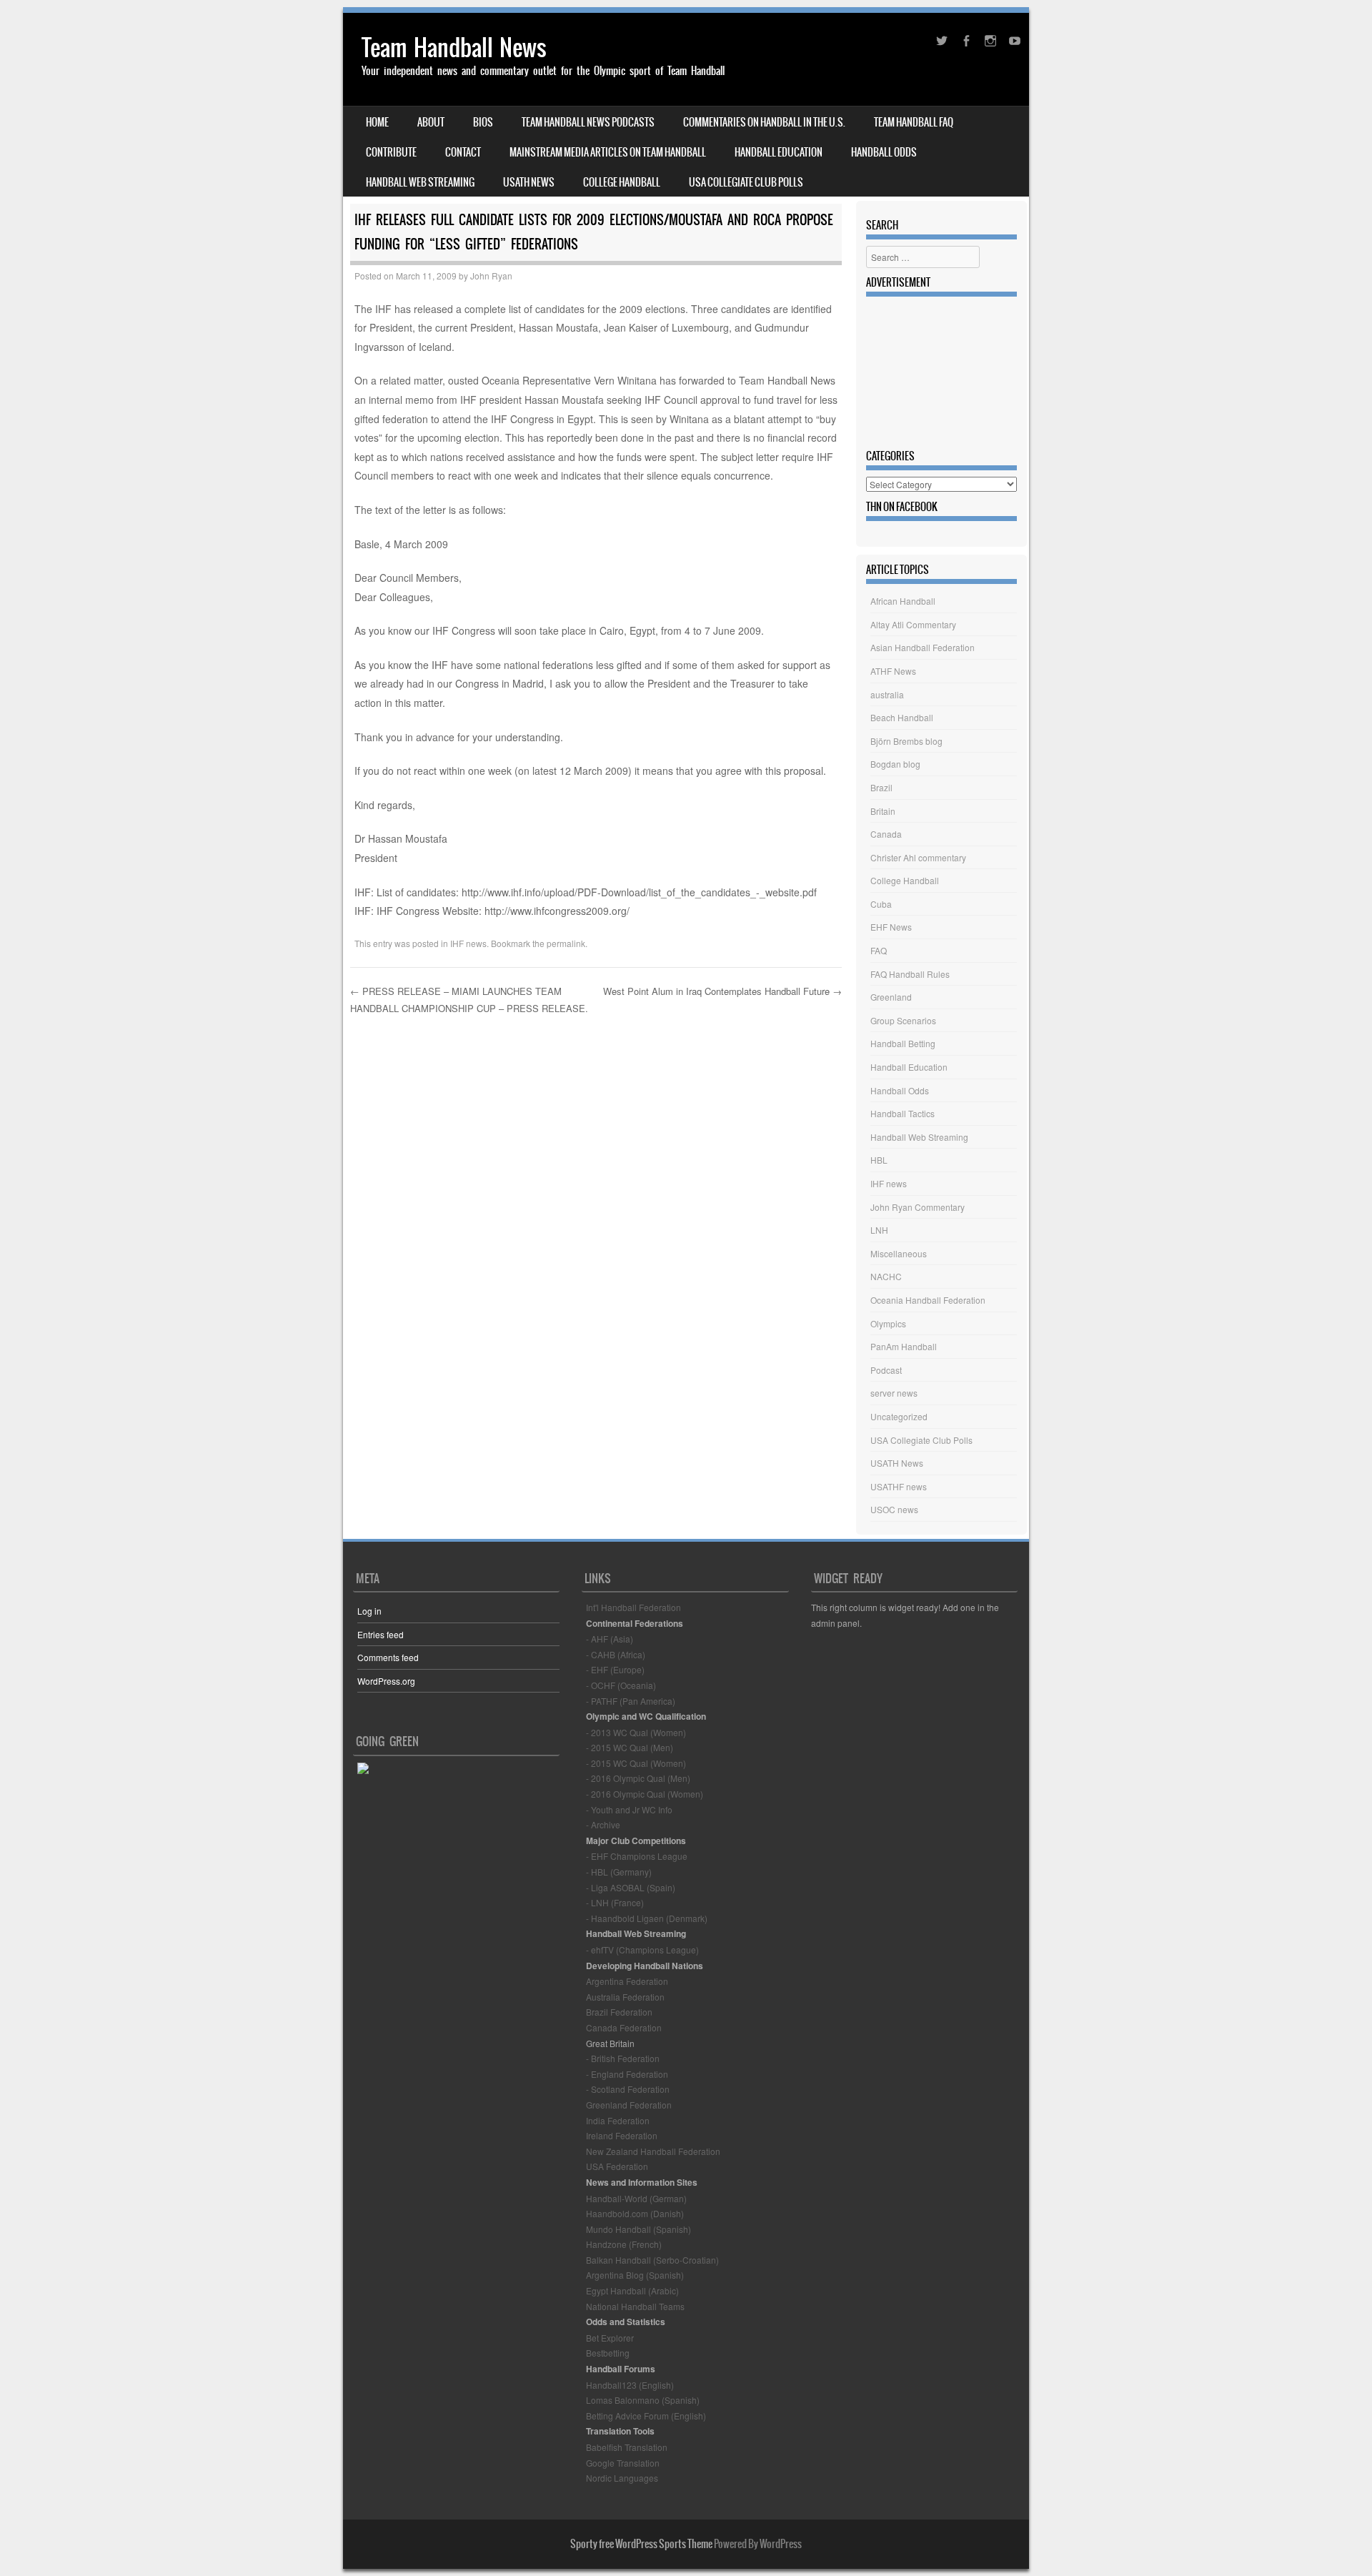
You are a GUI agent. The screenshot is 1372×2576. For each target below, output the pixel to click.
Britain (883, 811)
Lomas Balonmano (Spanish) (643, 2400)
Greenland (891, 997)
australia (887, 694)
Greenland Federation (629, 2105)
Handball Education (779, 152)
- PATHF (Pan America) (631, 1701)
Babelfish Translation (627, 2447)
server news (894, 1393)
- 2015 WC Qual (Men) (630, 1747)
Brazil (881, 787)
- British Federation (623, 2058)
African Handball (903, 601)
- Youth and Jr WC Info (629, 1809)
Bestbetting (608, 2353)
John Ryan (491, 276)
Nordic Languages (622, 2478)
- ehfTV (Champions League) (642, 1950)
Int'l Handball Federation (633, 1607)
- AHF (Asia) (610, 1639)
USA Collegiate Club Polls (746, 182)
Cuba (881, 904)
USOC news (894, 1509)
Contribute (391, 152)
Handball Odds (884, 152)
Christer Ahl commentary (918, 857)
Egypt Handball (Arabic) (632, 2290)
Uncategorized (899, 1416)
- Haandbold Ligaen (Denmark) (647, 1918)
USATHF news (899, 1486)
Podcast (886, 1370)
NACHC (886, 1276)
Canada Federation (624, 2027)
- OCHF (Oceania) (621, 1685)
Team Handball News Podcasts (588, 122)
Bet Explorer (610, 2338)
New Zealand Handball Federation (653, 2151)
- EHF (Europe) (615, 1669)
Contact (463, 152)
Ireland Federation (622, 2135)
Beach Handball (902, 717)
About (431, 122)
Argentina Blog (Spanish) (635, 2275)
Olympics (888, 1323)
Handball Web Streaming (420, 182)
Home (377, 122)
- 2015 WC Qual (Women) (636, 1763)
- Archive (603, 1824)
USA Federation (617, 2166)
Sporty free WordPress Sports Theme (641, 2544)
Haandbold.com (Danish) (635, 2213)
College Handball (622, 182)
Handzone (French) (624, 2244)
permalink (566, 943)
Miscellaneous (899, 1253)
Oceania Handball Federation (928, 1300)
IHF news (468, 943)
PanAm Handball (904, 1346)
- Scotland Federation (628, 2089)
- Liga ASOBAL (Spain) (631, 1887)
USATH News (529, 182)
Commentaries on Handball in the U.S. (764, 122)
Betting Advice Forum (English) (646, 2416)
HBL (879, 1160)
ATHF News (893, 671)
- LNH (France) (615, 1902)
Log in (369, 1611)
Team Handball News (454, 48)
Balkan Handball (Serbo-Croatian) (652, 2260)
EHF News (891, 927)
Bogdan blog (895, 764)
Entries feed (381, 1634)
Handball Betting (903, 1043)
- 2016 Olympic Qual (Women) (645, 1794)
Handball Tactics (903, 1113)
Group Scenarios (903, 1020)
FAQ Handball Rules (910, 974)
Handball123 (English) (630, 2385)
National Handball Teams (635, 2306)
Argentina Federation (627, 1981)
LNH (879, 1230)
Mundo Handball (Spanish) (638, 2229)
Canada (886, 834)
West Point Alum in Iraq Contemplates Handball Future (722, 991)
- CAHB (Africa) (616, 1654)
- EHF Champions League (637, 1856)
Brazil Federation (619, 2012)
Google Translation (623, 2463)
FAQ (879, 950)
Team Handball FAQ (914, 122)
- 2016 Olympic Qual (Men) (638, 1778)
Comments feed (388, 1657)
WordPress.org (386, 1681)
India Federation (618, 2120)
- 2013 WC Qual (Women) (636, 1732)
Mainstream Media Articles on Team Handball (608, 152)
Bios (483, 122)
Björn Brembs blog (906, 741)
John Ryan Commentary (918, 1207)
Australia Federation (625, 1997)
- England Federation (627, 2074)
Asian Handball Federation (923, 647)
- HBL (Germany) (619, 1872)
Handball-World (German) (636, 2198)
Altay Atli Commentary (913, 624)
